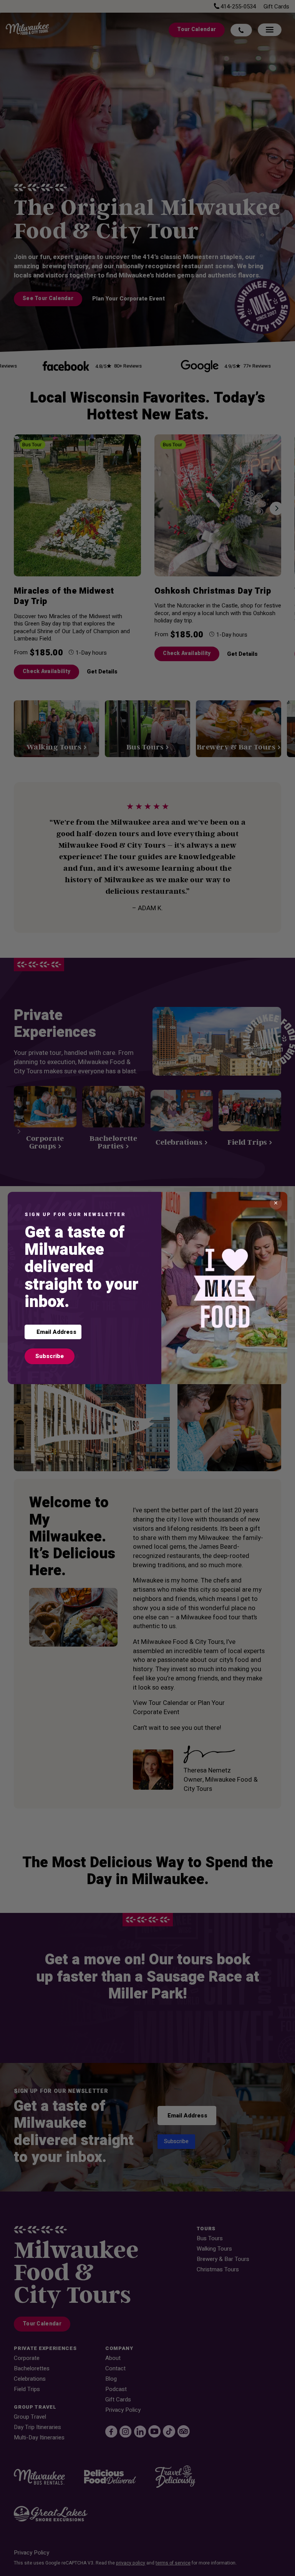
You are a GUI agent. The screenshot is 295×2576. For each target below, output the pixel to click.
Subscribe (50, 1356)
